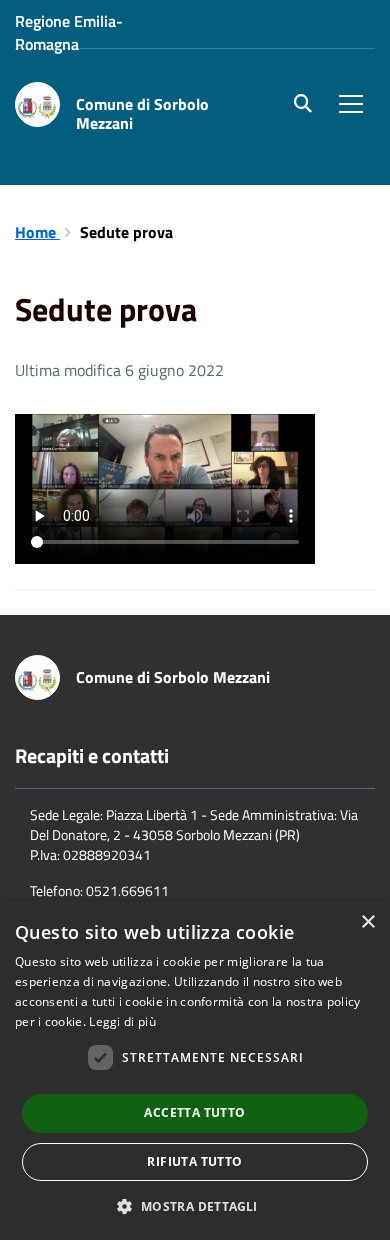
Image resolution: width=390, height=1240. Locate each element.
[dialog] (195, 1070)
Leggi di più (122, 1021)
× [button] (367, 922)
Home (37, 232)
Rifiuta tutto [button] (194, 1161)
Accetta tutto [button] (194, 1112)
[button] (194, 1205)
